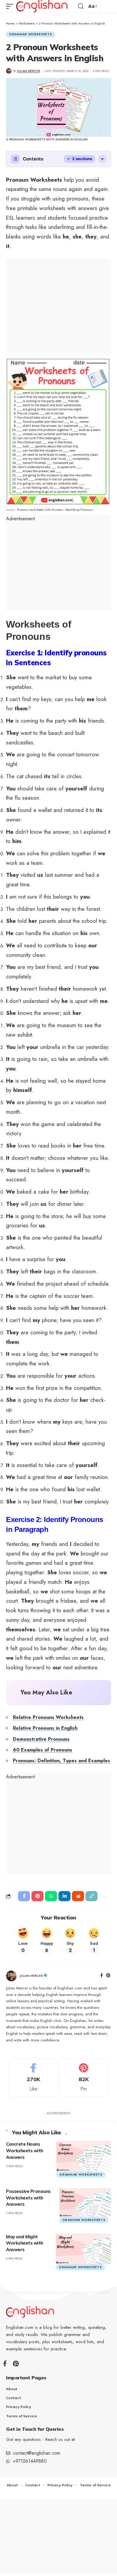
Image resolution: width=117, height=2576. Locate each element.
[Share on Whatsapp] (51, 1896)
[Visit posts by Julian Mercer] (11, 1976)
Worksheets (27, 23)
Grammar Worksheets (31, 34)
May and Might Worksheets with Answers (25, 2243)
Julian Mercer (28, 71)
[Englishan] (42, 6)
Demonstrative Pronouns (41, 1739)
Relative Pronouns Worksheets (48, 1717)
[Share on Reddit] (78, 1896)
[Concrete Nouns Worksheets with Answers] (84, 2156)
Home (10, 23)
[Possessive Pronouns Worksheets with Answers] (85, 2202)
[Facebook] (102, 1976)
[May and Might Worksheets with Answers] (83, 2248)
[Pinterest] (108, 1976)
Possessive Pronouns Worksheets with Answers (28, 2198)
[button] (11, 6)
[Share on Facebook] (24, 1896)
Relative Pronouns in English (45, 1728)
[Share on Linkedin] (64, 1896)
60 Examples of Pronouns (43, 1750)
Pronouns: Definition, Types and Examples (61, 1761)
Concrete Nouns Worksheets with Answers (25, 2151)
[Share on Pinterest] (37, 1896)
